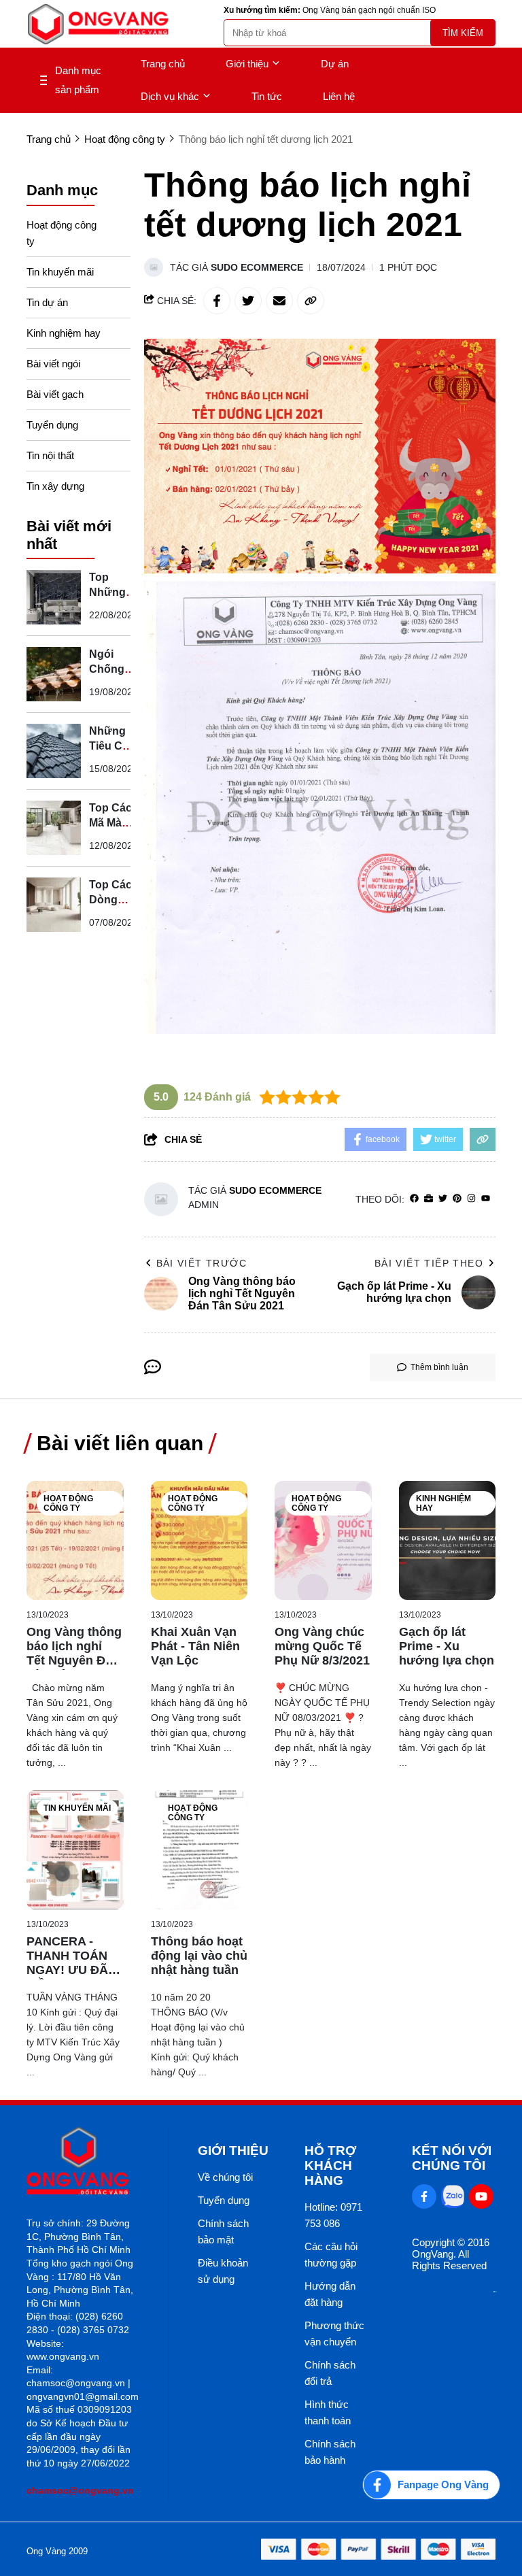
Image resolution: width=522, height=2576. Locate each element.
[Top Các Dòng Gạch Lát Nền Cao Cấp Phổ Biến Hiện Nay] (54, 905)
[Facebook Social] (424, 2196)
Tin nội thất (50, 455)
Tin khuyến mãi (60, 272)
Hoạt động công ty (62, 233)
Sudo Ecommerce (257, 267)
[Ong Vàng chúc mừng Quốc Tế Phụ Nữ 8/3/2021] (323, 1540)
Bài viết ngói (53, 364)
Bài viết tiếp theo (429, 1263)
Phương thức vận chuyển (334, 2334)
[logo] (98, 24)
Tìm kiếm (463, 33)
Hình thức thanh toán (328, 2412)
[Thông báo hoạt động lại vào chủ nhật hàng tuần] (199, 1850)
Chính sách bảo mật (223, 2231)
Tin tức (267, 96)
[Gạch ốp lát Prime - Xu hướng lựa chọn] (448, 1540)
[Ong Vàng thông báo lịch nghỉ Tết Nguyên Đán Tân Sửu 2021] (75, 1540)
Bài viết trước (202, 1263)
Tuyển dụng (52, 425)
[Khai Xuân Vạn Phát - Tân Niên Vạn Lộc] (199, 1540)
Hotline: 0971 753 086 (333, 2215)
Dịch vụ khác (170, 96)
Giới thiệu (247, 64)
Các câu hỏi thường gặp (331, 2255)
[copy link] (311, 301)
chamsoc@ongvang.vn (80, 2490)
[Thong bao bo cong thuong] (495, 2289)
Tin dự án (47, 302)
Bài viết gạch (55, 394)
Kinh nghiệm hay (64, 333)
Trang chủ (163, 64)
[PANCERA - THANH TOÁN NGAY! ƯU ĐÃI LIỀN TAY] (75, 1850)
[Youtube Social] (481, 2196)
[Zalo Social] (453, 2196)
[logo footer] (83, 2162)
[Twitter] (443, 1199)
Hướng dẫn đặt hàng (330, 2294)
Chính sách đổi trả (330, 2373)
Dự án (335, 64)
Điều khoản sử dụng (223, 2271)
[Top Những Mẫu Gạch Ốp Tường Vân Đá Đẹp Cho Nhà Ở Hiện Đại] (54, 597)
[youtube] (486, 1199)
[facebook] (414, 1199)
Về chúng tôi (225, 2177)
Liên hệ (339, 96)
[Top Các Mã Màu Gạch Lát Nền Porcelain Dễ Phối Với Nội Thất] (54, 828)
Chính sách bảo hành (330, 2452)
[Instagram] (471, 1199)
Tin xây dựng (55, 486)
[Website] (429, 1199)
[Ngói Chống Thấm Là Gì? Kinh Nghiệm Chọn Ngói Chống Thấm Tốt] (54, 674)
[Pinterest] (457, 1199)
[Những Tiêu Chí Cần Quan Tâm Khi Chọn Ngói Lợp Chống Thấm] (54, 751)
